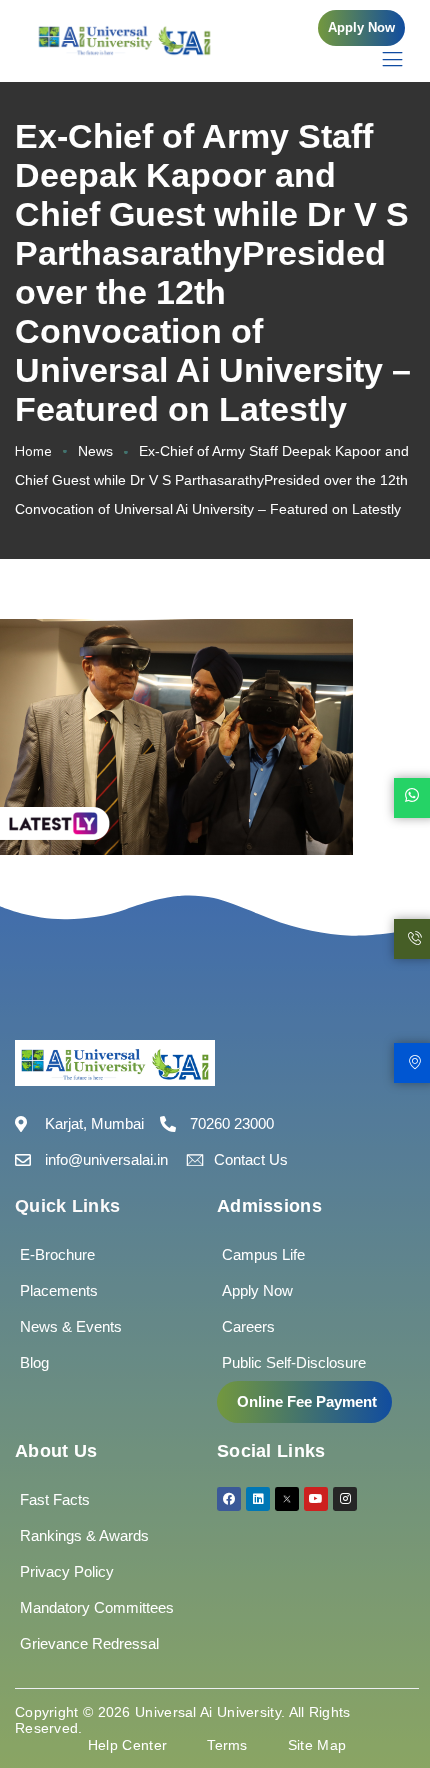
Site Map (317, 1745)
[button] (361, 28)
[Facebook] (229, 1499)
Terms (227, 1745)
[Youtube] (316, 1499)
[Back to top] (385, 1693)
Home (33, 451)
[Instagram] (345, 1499)
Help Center (127, 1745)
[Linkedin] (258, 1499)
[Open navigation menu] (382, 58)
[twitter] (287, 1499)
